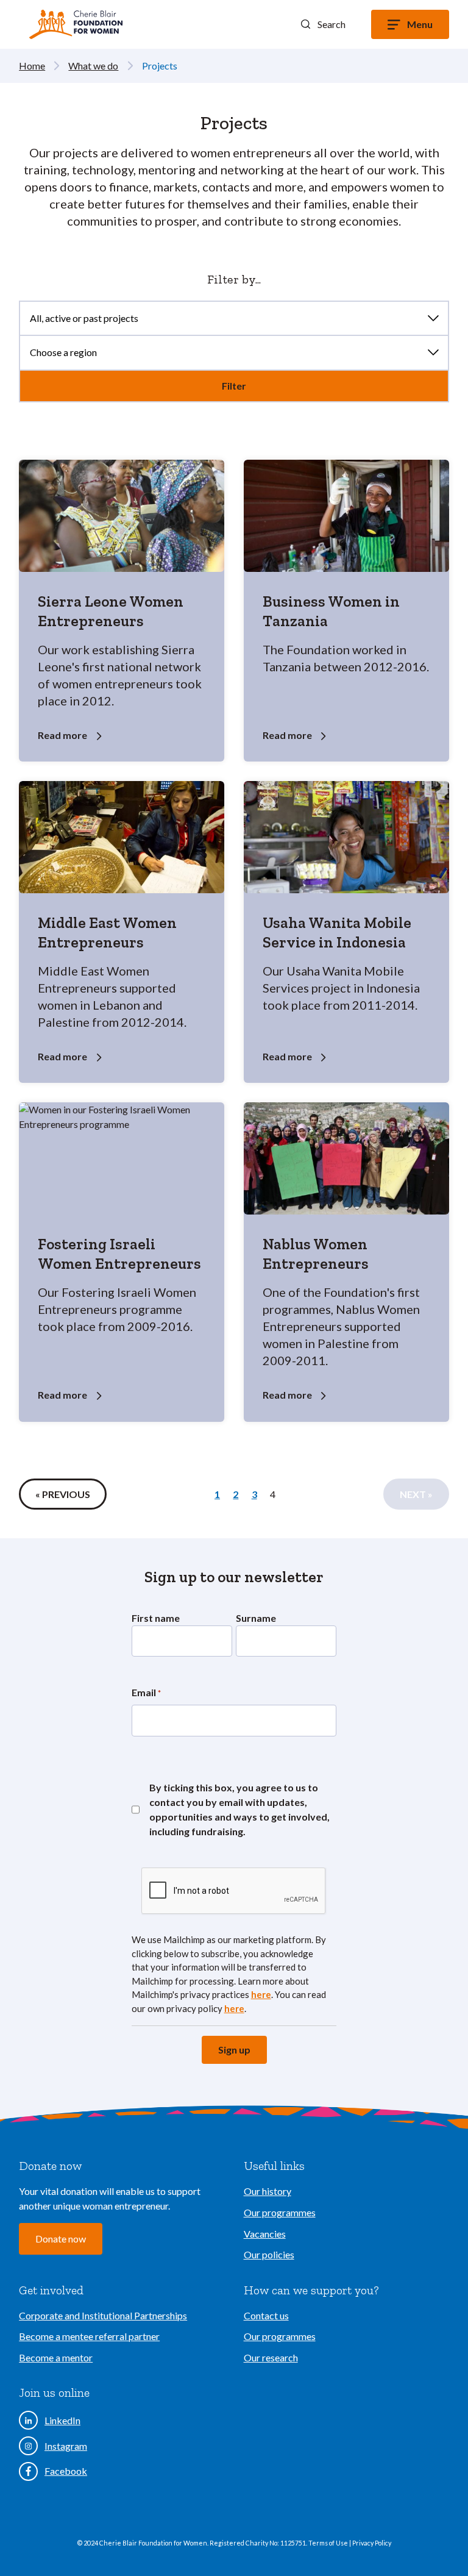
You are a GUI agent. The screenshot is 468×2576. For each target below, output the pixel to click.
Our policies (269, 2254)
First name (156, 1618)
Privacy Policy (372, 2543)
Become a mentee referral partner (89, 2336)
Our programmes (280, 2212)
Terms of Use (329, 2543)
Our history (268, 2191)
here (261, 1994)
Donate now (61, 2239)
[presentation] (234, 1891)
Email (146, 1692)
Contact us (266, 2315)
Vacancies (265, 2234)
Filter (234, 386)
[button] (323, 24)
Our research (271, 2357)
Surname (256, 1618)
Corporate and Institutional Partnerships (103, 2315)
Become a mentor (56, 2357)
